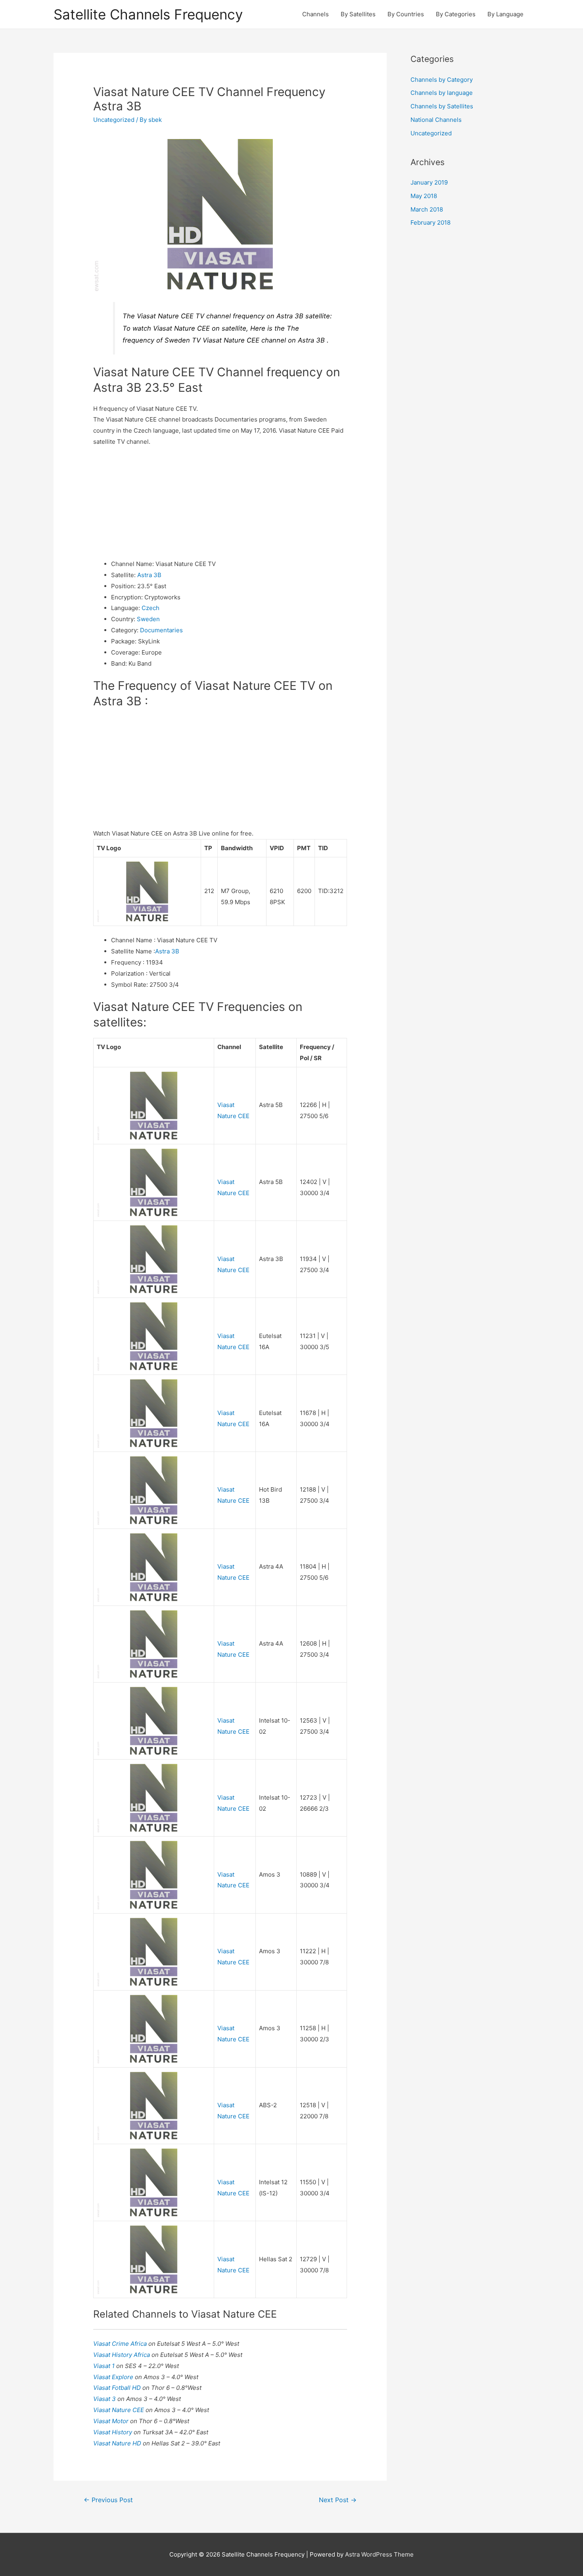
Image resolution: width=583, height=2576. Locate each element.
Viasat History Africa (122, 2355)
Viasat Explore (114, 2377)
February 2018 (431, 222)
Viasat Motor (112, 2421)
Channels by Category (442, 80)
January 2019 (429, 182)
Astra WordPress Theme (379, 2554)
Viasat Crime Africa (121, 2344)
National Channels (436, 120)
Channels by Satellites (442, 106)
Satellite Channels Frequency (148, 14)
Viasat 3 (105, 2399)
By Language (505, 14)
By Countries (406, 14)
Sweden (148, 619)
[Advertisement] (220, 503)
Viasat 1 (105, 2366)
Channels (315, 14)
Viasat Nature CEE (119, 2410)
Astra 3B (149, 575)
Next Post (338, 2500)
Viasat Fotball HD (118, 2388)
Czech (151, 608)
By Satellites (358, 14)
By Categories (456, 14)
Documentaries (161, 630)
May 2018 (424, 196)
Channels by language (442, 93)
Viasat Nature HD (118, 2443)
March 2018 (427, 209)
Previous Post (108, 2500)
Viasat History (113, 2432)
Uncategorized (114, 120)
